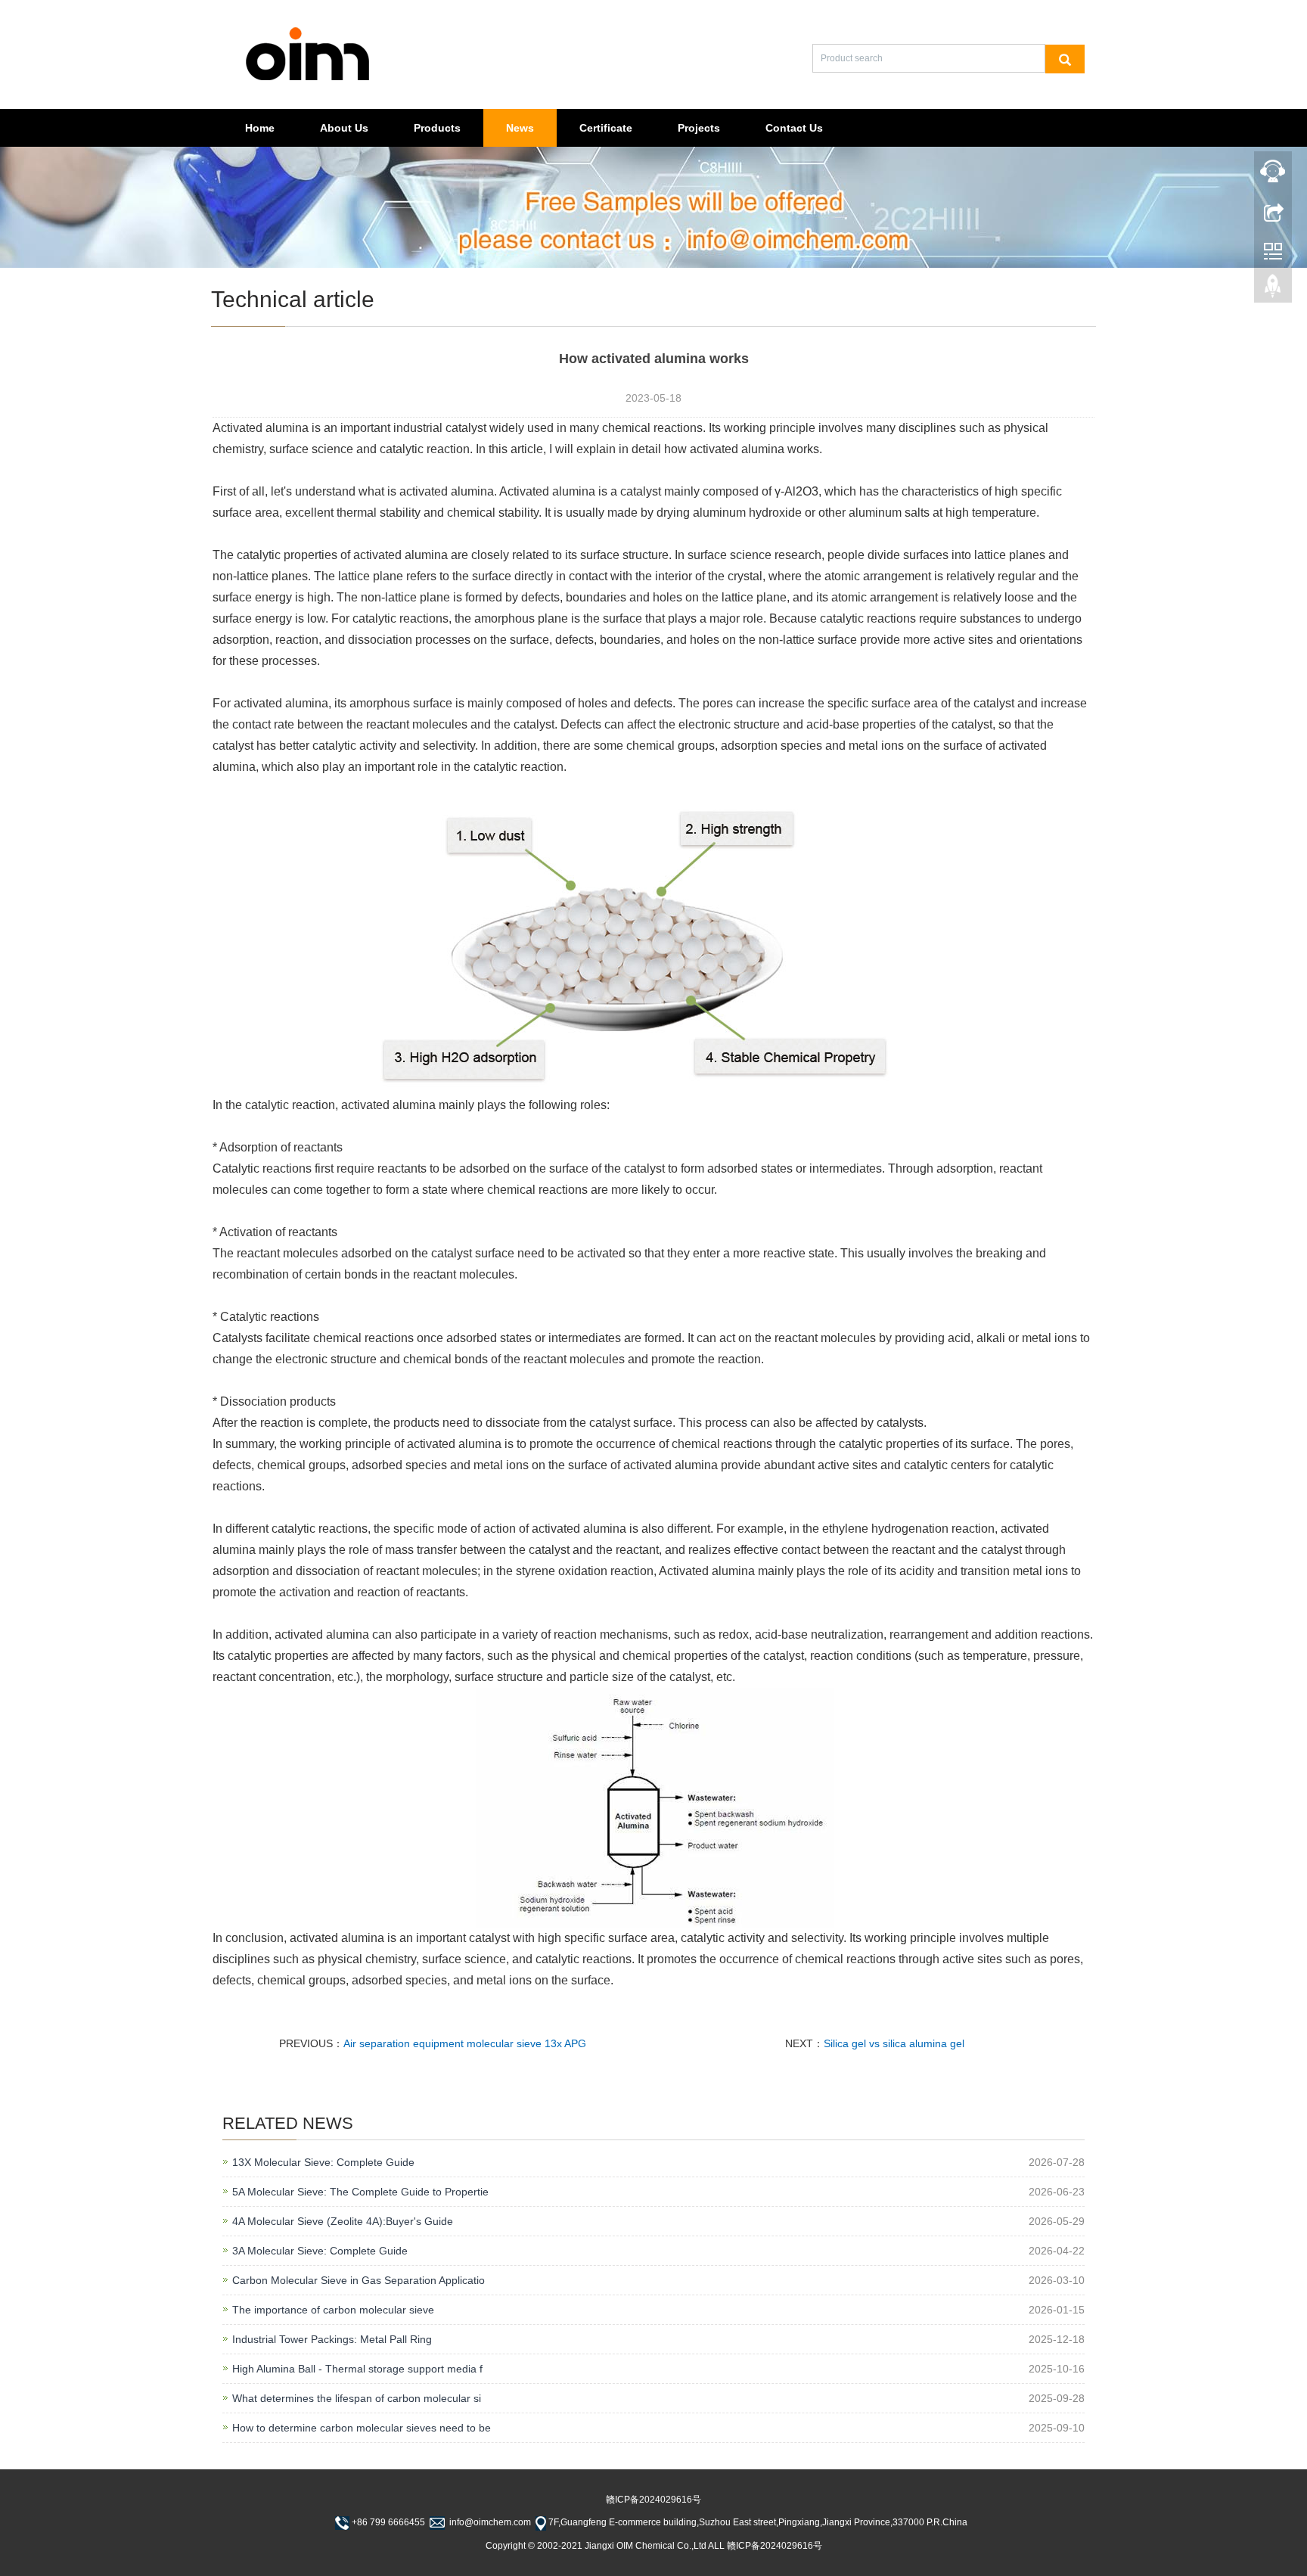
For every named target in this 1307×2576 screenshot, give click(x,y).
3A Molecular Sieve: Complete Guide (320, 2251)
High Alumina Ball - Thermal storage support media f (357, 2369)
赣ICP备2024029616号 (653, 2500)
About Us (344, 128)
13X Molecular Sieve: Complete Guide (323, 2162)
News (520, 128)
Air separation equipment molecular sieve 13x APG (465, 2043)
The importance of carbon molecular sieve (333, 2310)
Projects (699, 128)
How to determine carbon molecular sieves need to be (362, 2428)
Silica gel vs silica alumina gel (894, 2043)
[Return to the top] (1273, 290)
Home (260, 128)
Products (437, 128)
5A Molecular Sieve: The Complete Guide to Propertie (360, 2192)
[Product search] (1065, 59)
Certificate (606, 128)
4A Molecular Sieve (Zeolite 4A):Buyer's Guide (343, 2221)
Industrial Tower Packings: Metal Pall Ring (332, 2339)
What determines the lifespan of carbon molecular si (357, 2398)
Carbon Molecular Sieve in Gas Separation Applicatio (359, 2280)
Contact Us (794, 128)
